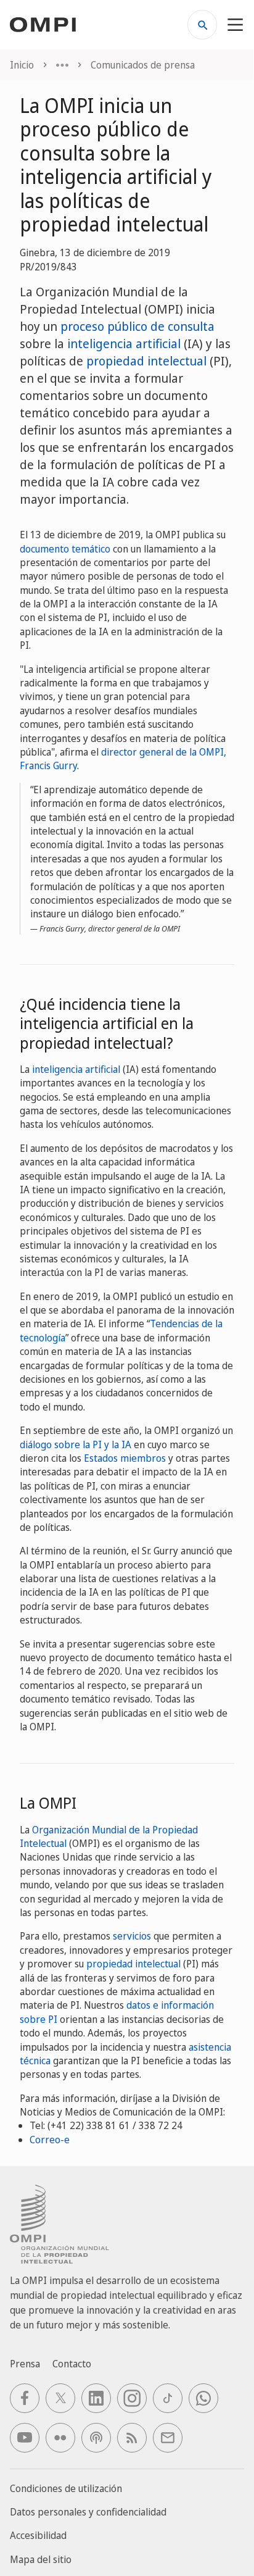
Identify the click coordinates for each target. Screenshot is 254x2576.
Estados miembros (125, 1458)
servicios (132, 1936)
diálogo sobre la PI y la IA (76, 1444)
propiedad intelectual (146, 361)
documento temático (65, 549)
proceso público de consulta (137, 326)
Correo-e (50, 2140)
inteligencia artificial (124, 344)
